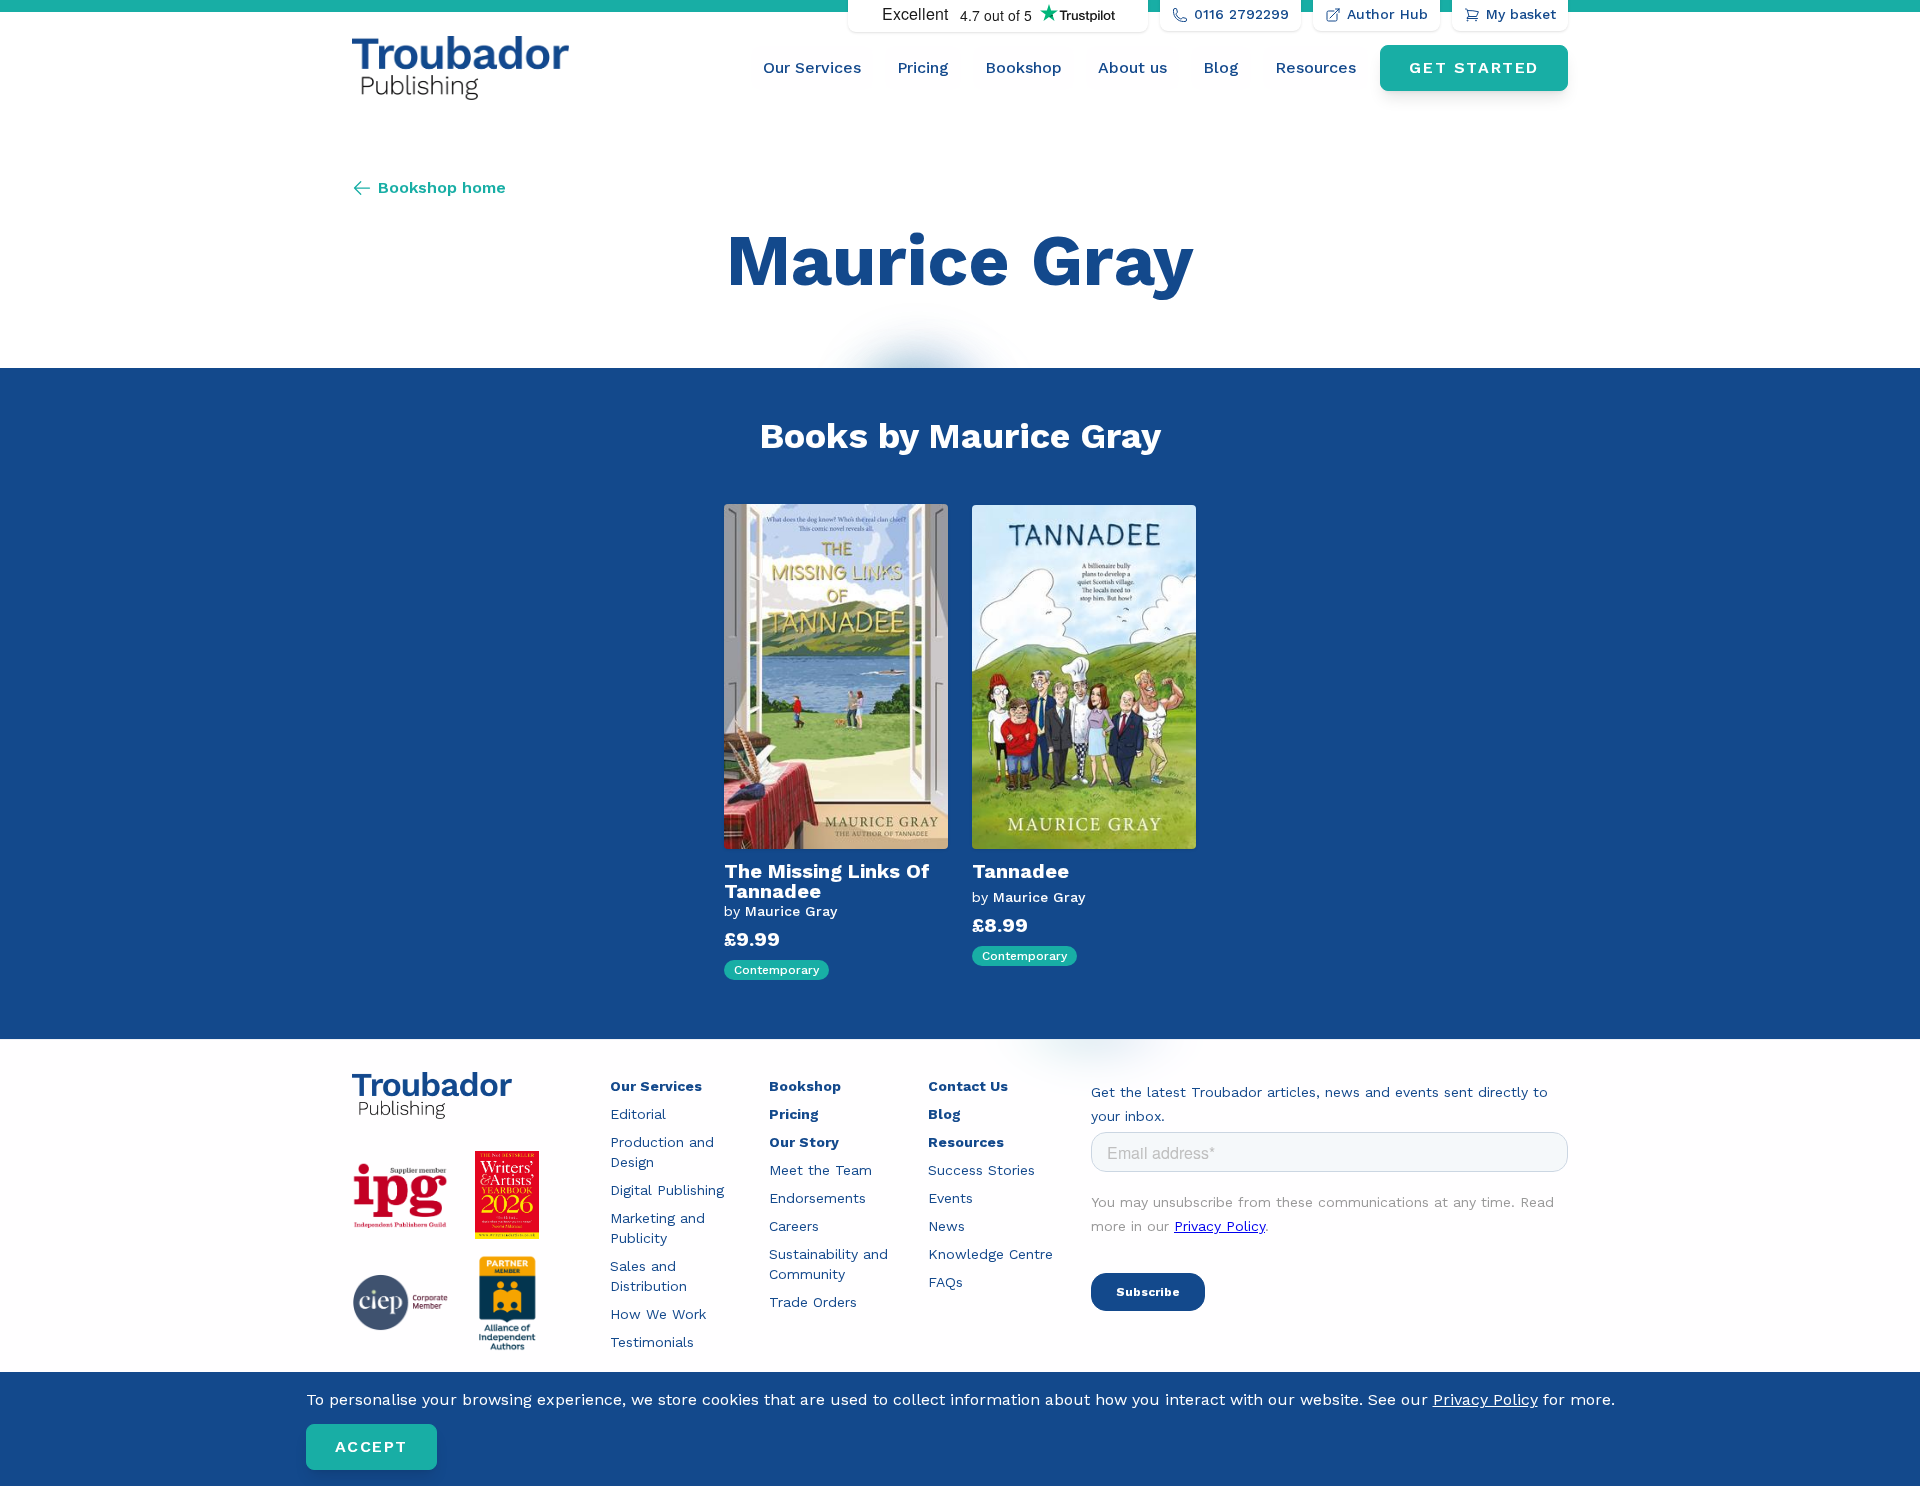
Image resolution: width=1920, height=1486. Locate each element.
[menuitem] (812, 68)
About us (1132, 67)
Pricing (923, 67)
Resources (1315, 67)
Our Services (812, 67)
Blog (1221, 67)
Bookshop (1023, 67)
